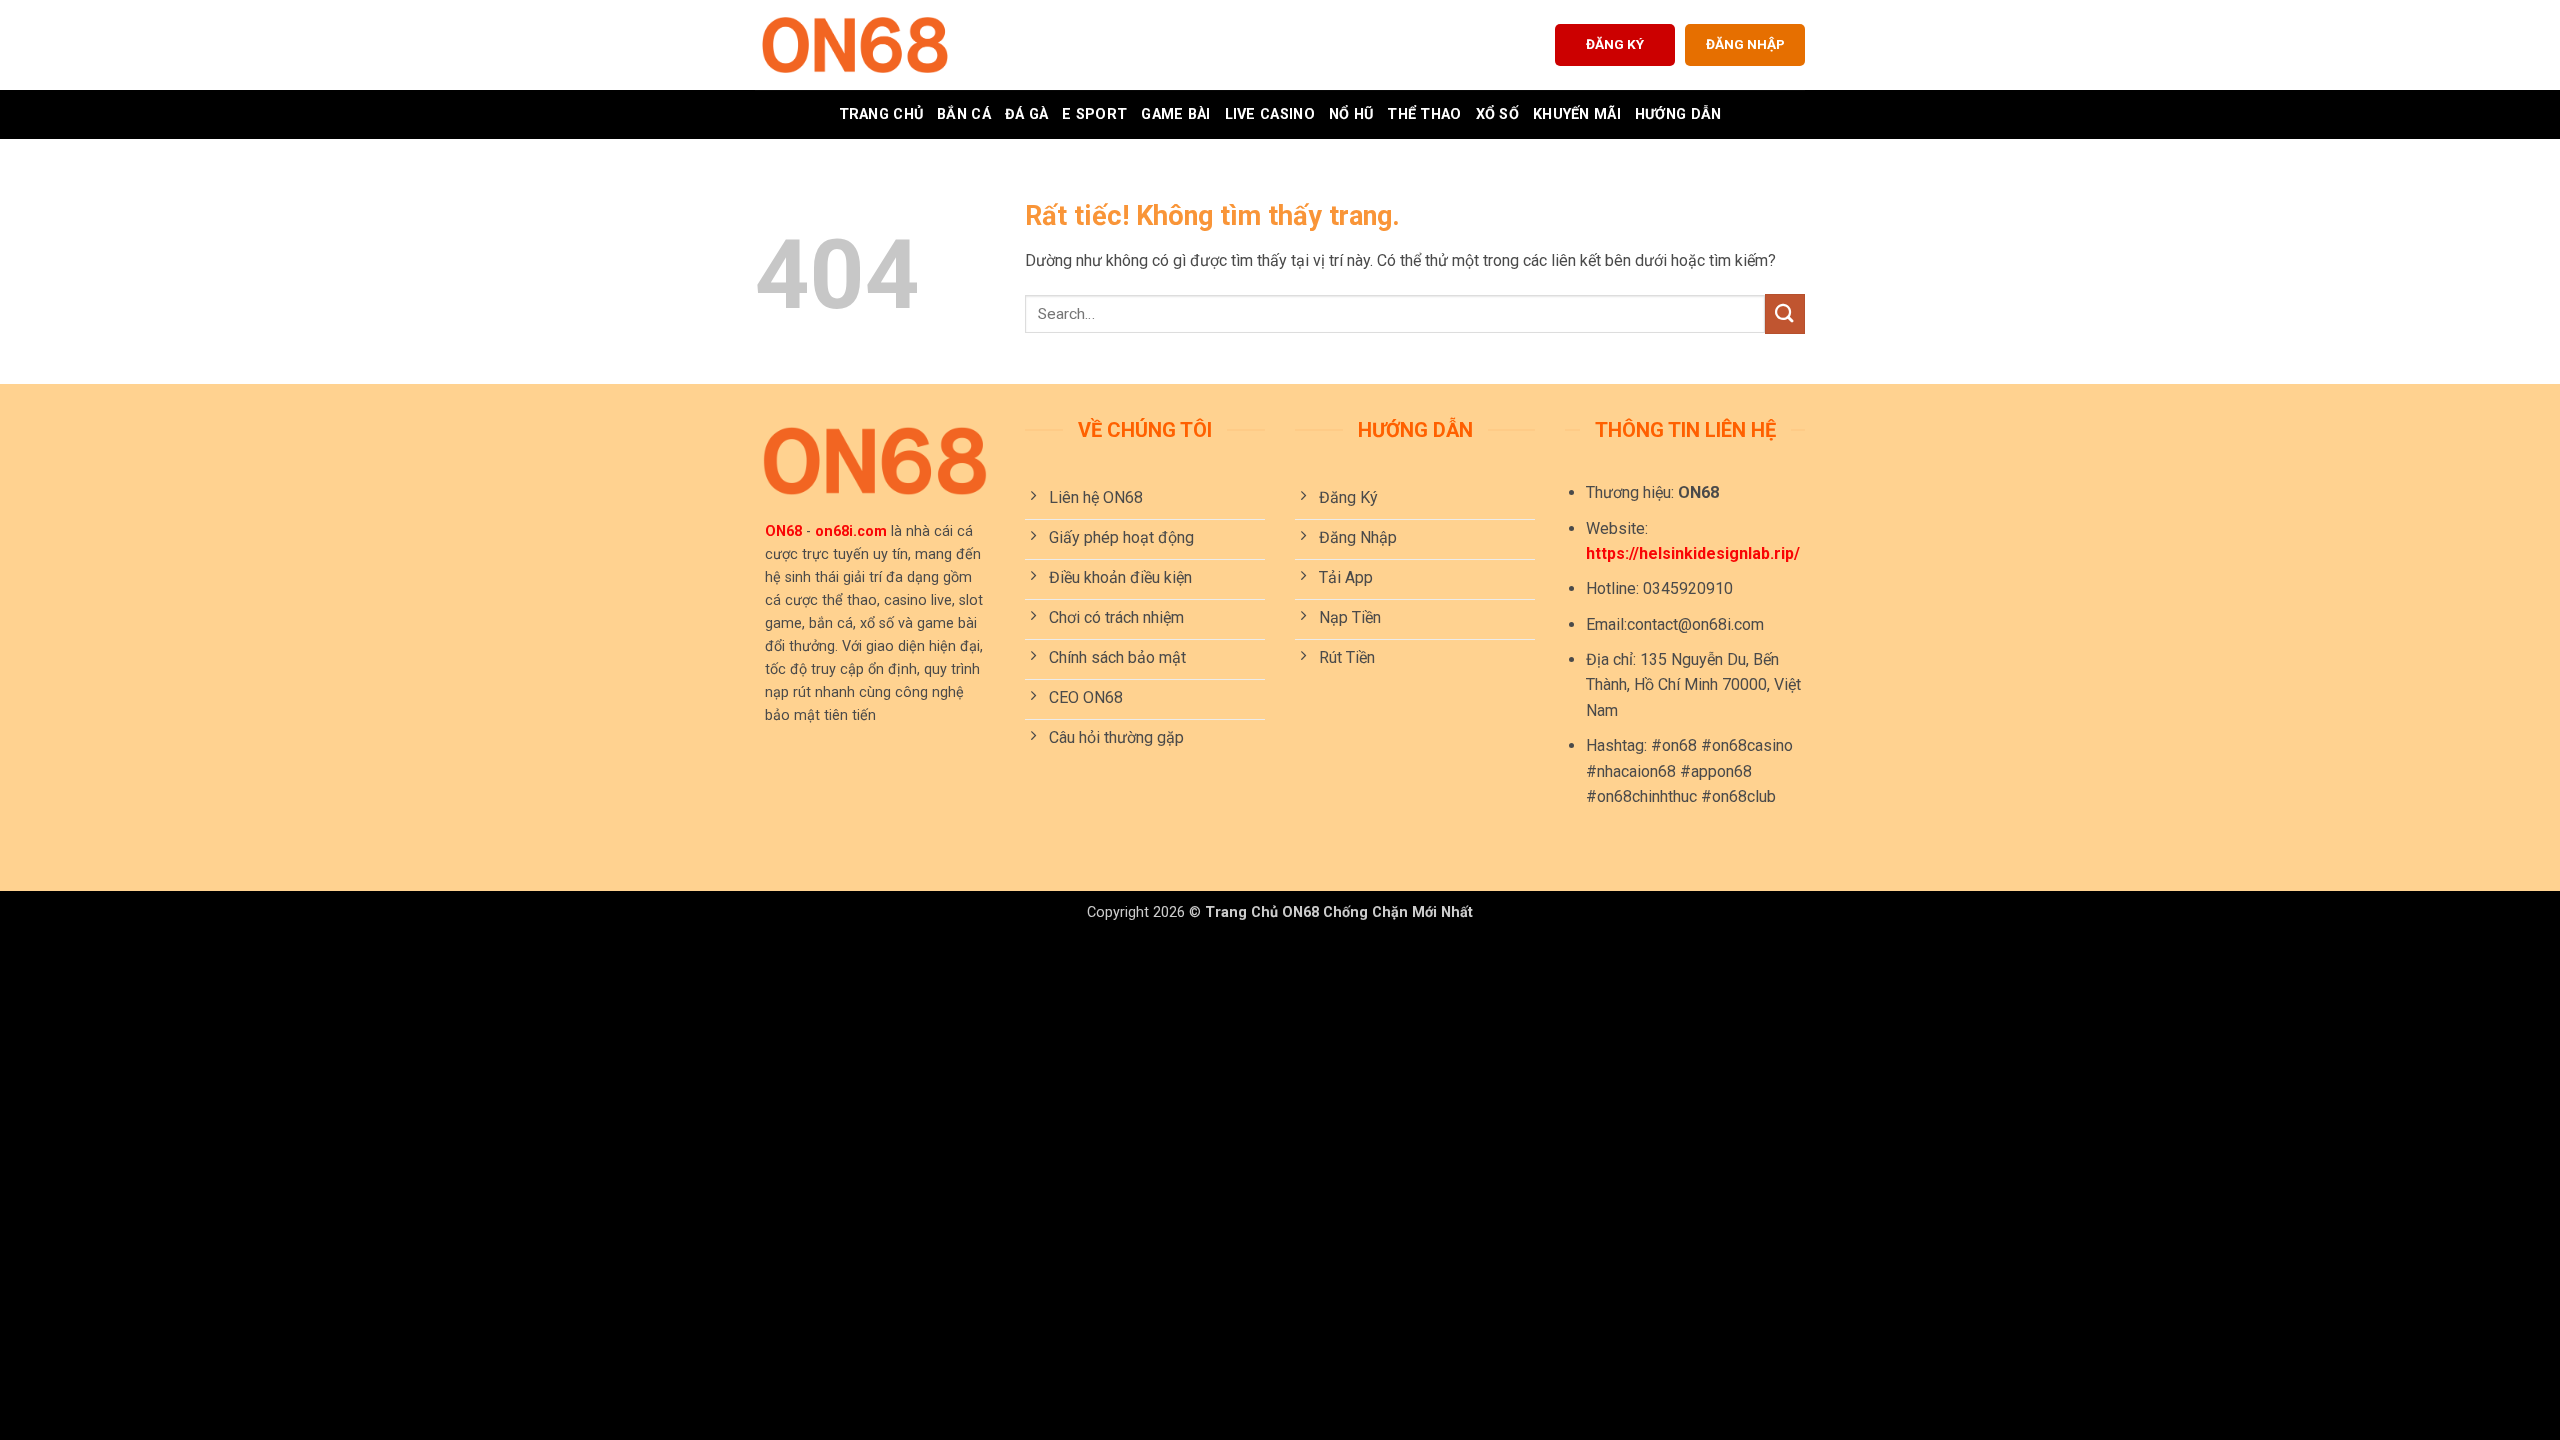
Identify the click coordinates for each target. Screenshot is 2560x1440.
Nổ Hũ (1351, 114)
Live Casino (1270, 114)
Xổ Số (1497, 114)
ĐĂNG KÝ (1615, 44)
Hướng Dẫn (1678, 114)
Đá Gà (1026, 114)
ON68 (783, 531)
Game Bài (1175, 114)
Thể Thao (1424, 114)
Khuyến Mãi (1577, 114)
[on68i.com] (855, 45)
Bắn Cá (964, 114)
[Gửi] (1785, 313)
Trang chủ (881, 114)
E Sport (1094, 114)
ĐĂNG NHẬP (1745, 44)
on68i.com (851, 531)
